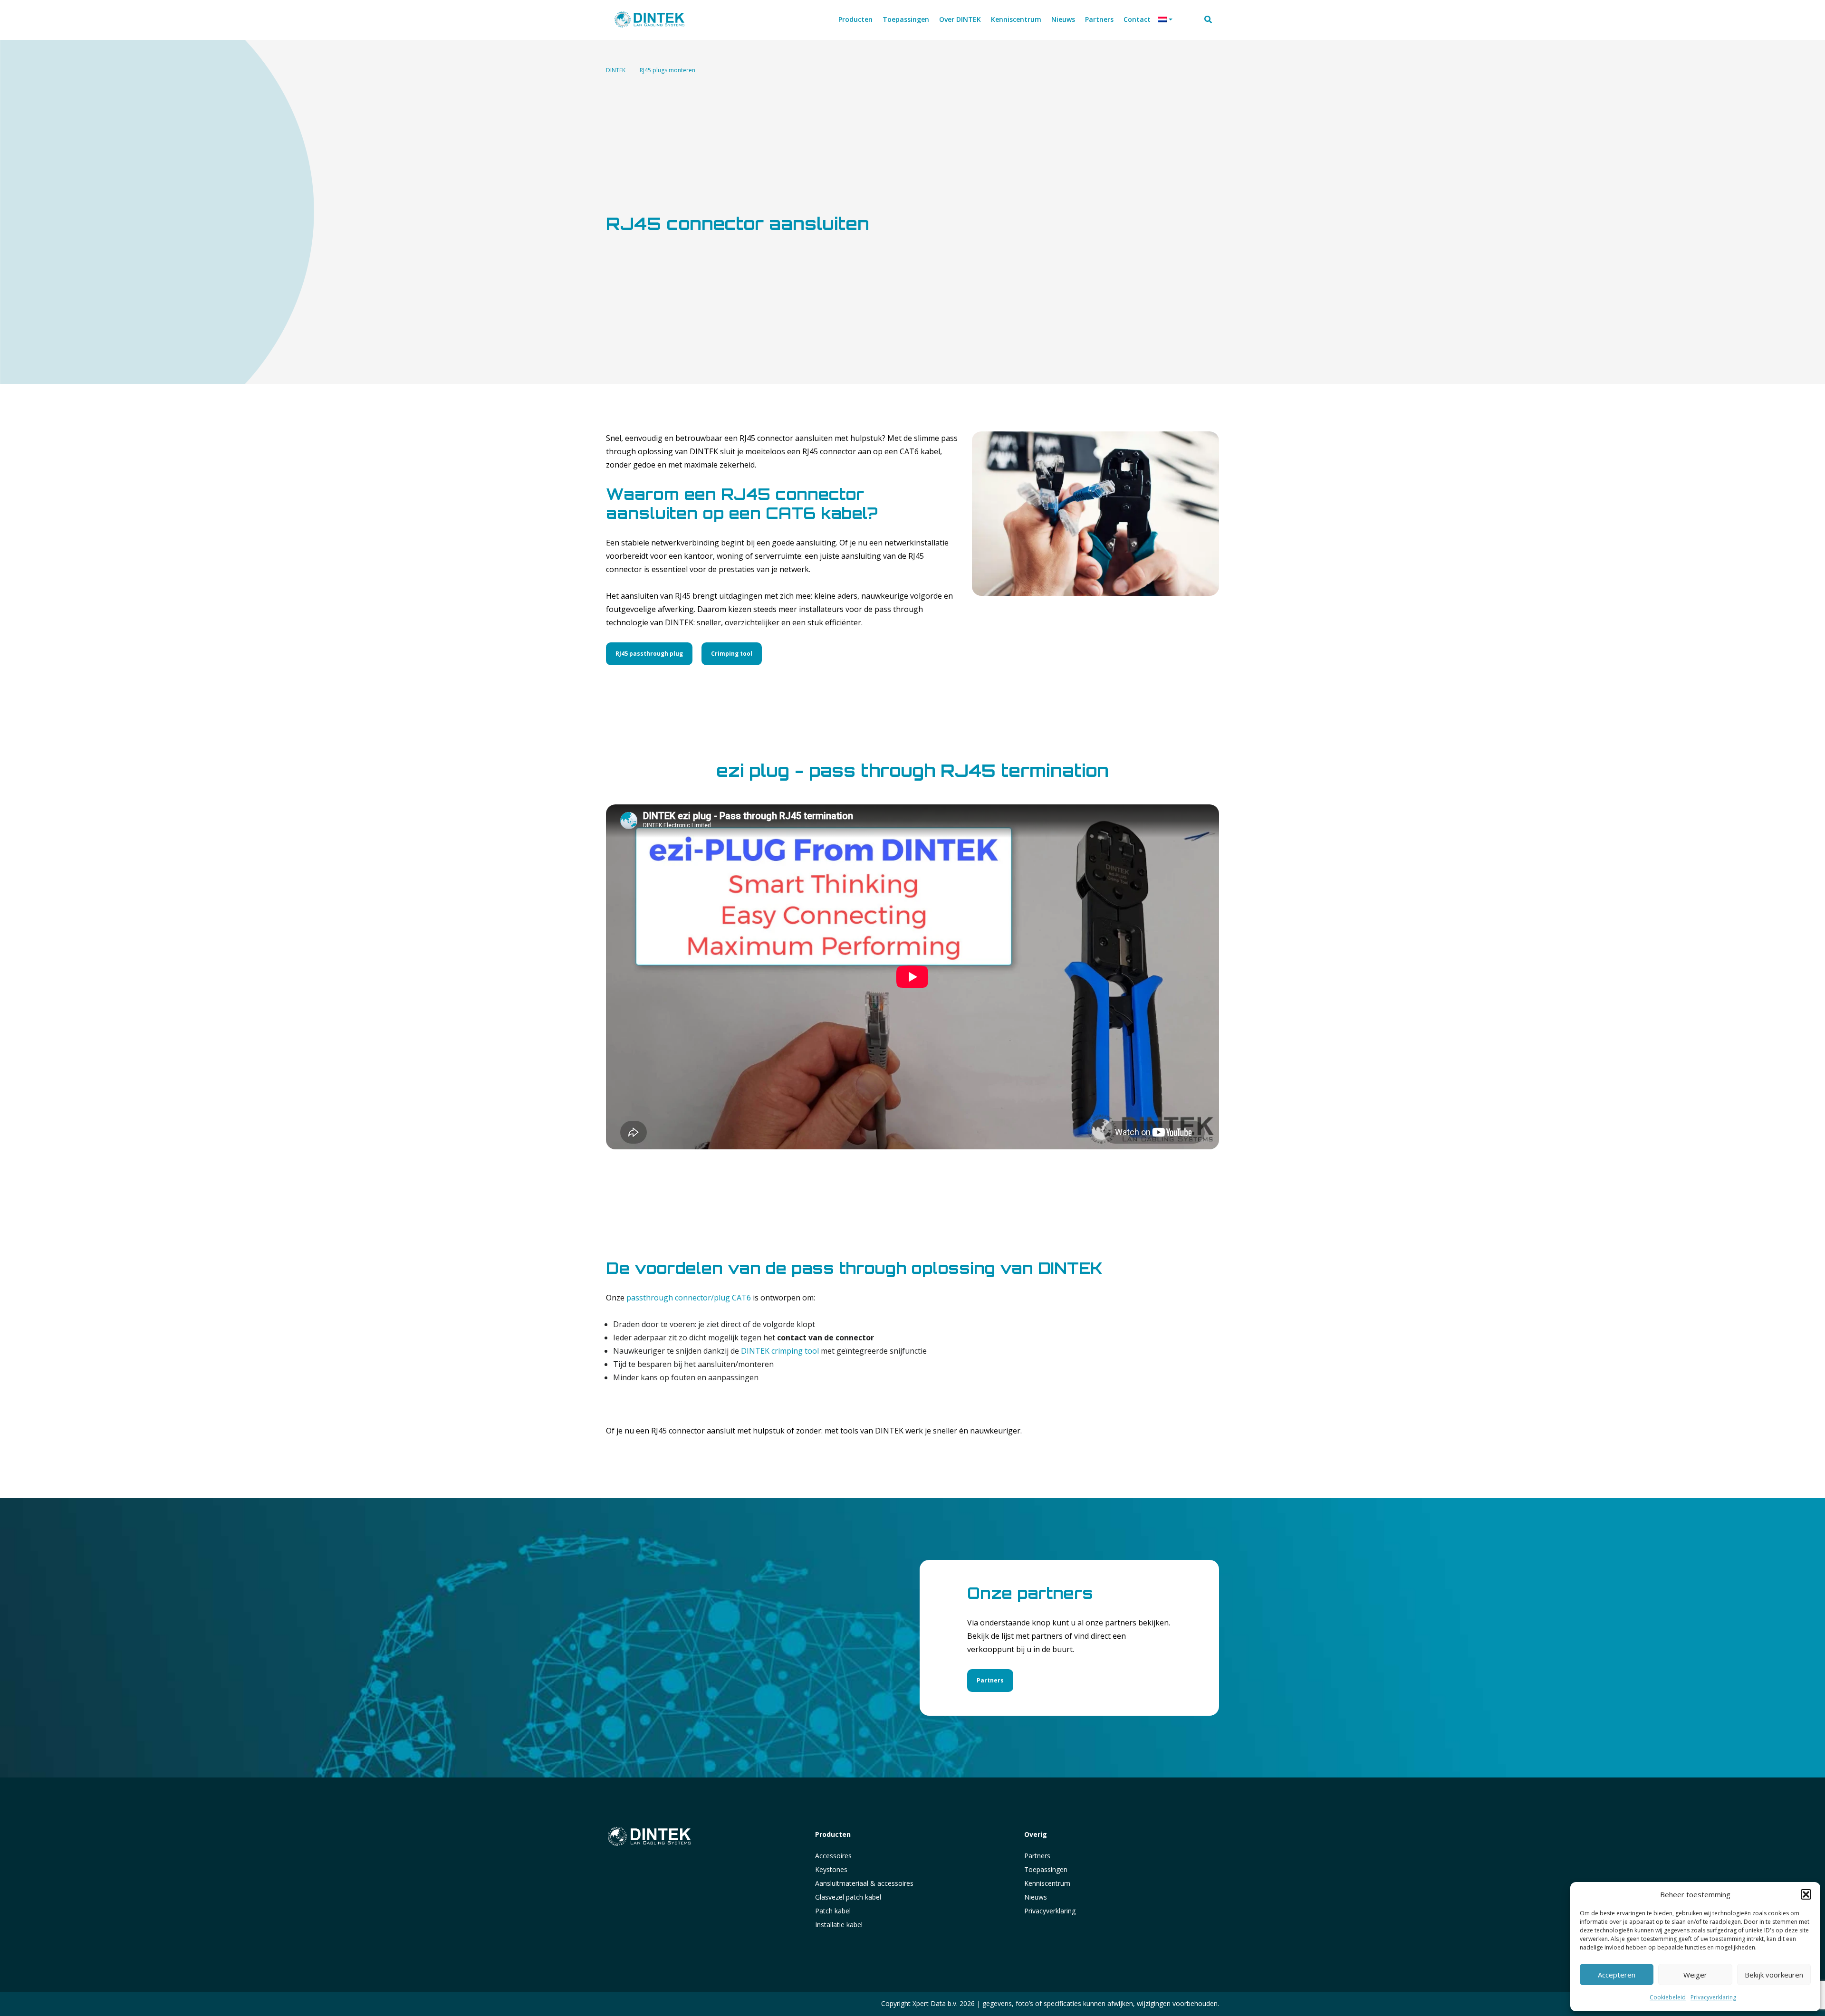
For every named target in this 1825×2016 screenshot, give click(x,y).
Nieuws (1036, 1897)
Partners (990, 1680)
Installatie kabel (839, 1925)
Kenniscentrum (1047, 1883)
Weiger (1695, 1975)
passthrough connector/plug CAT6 (689, 1298)
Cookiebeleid (1668, 1997)
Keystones (831, 1869)
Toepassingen (1046, 1869)
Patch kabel (833, 1911)
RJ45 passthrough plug (649, 654)
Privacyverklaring (1713, 1997)
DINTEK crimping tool (780, 1351)
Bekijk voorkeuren (1774, 1975)
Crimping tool (732, 654)
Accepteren (1617, 1975)
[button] (1806, 1894)
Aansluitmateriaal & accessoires (864, 1883)
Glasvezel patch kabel (848, 1897)
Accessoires (833, 1856)
